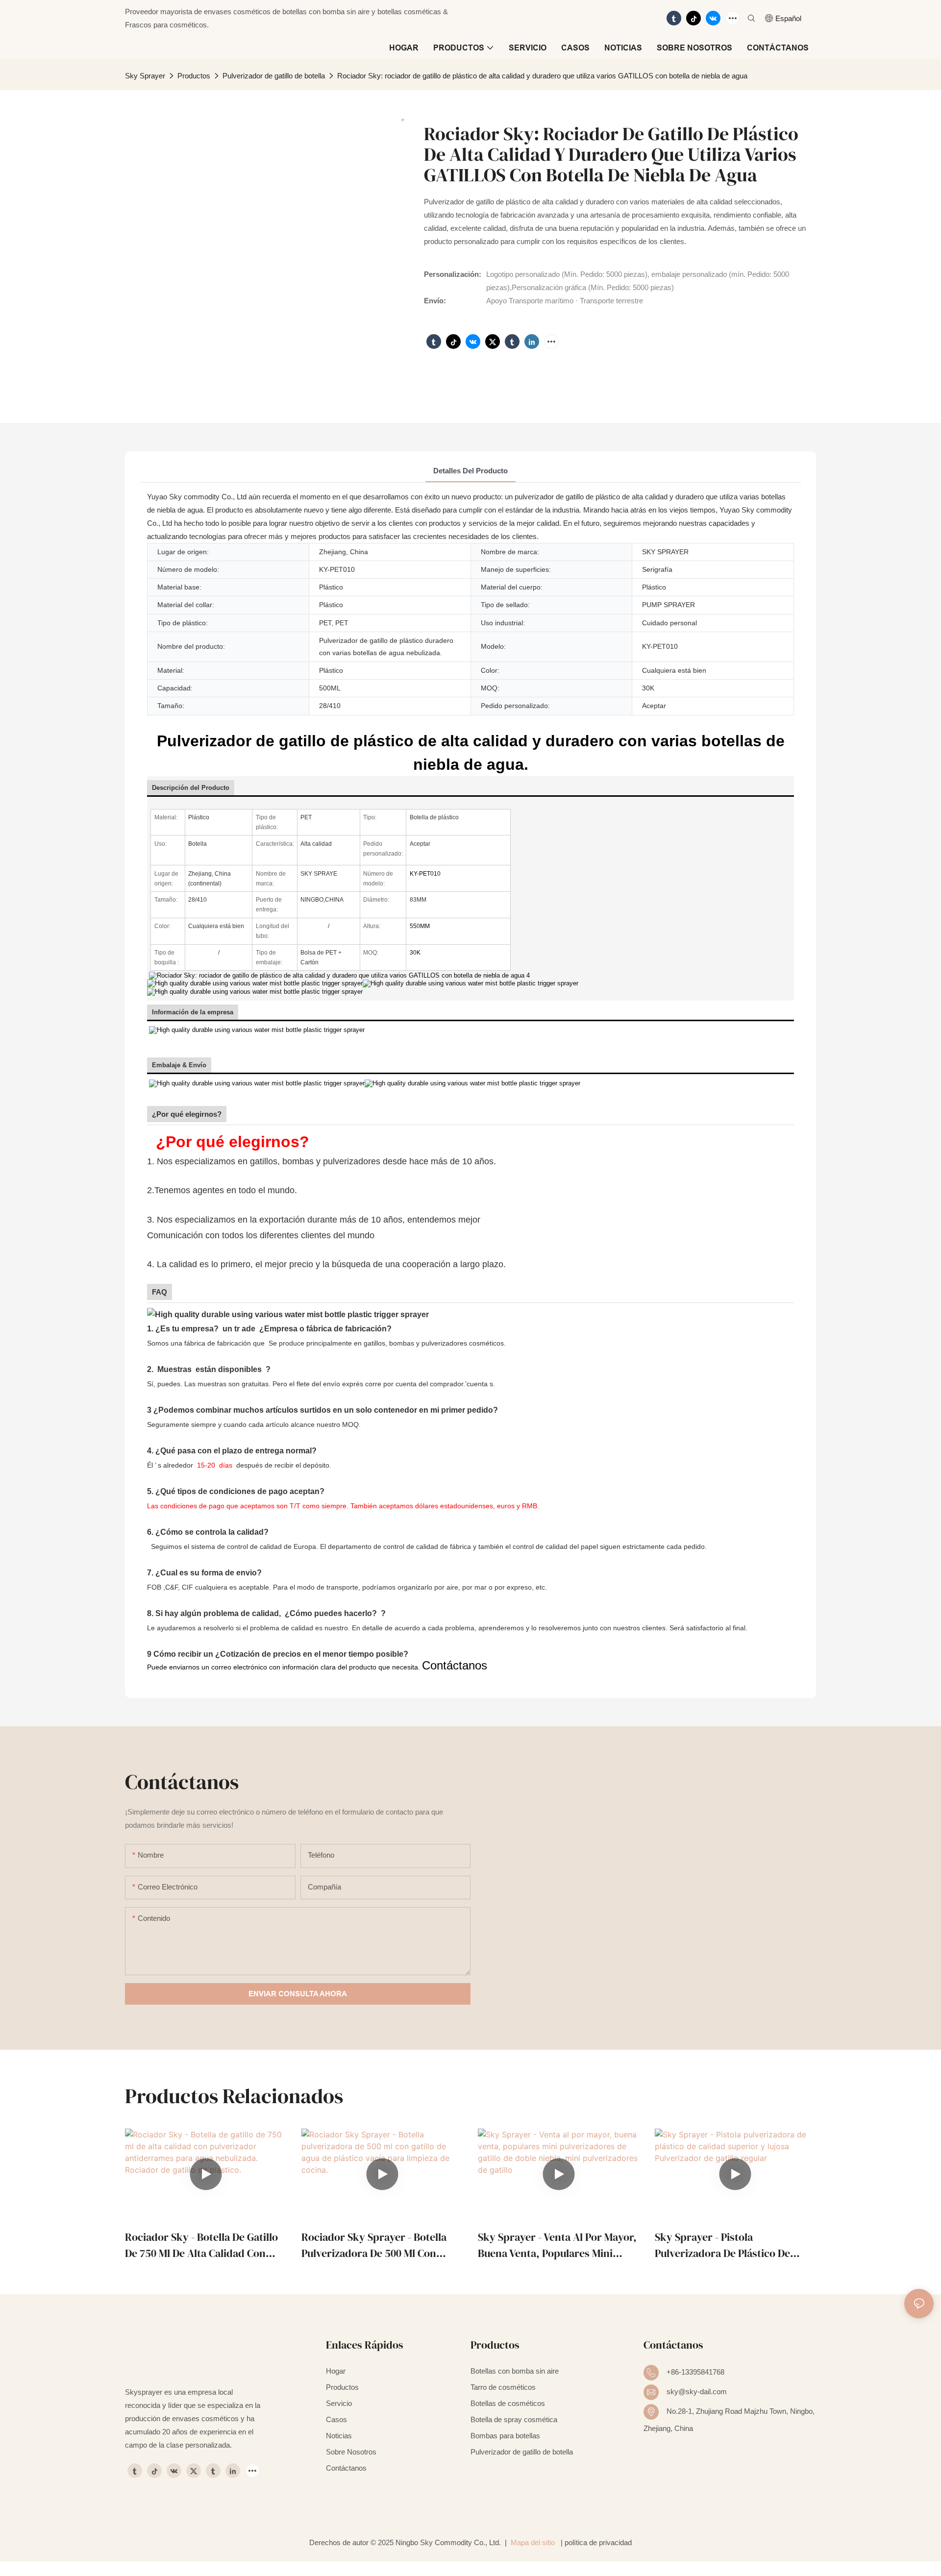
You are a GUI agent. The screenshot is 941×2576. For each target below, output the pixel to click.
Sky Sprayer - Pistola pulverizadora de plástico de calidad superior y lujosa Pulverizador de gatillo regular (729, 2245)
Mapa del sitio (533, 2542)
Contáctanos (455, 1665)
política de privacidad (598, 2542)
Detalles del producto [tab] (470, 471)
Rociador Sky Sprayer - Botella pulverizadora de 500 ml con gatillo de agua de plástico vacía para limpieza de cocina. (378, 2245)
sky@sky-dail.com (697, 2392)
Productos (194, 76)
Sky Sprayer (145, 76)
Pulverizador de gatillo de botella (274, 76)
